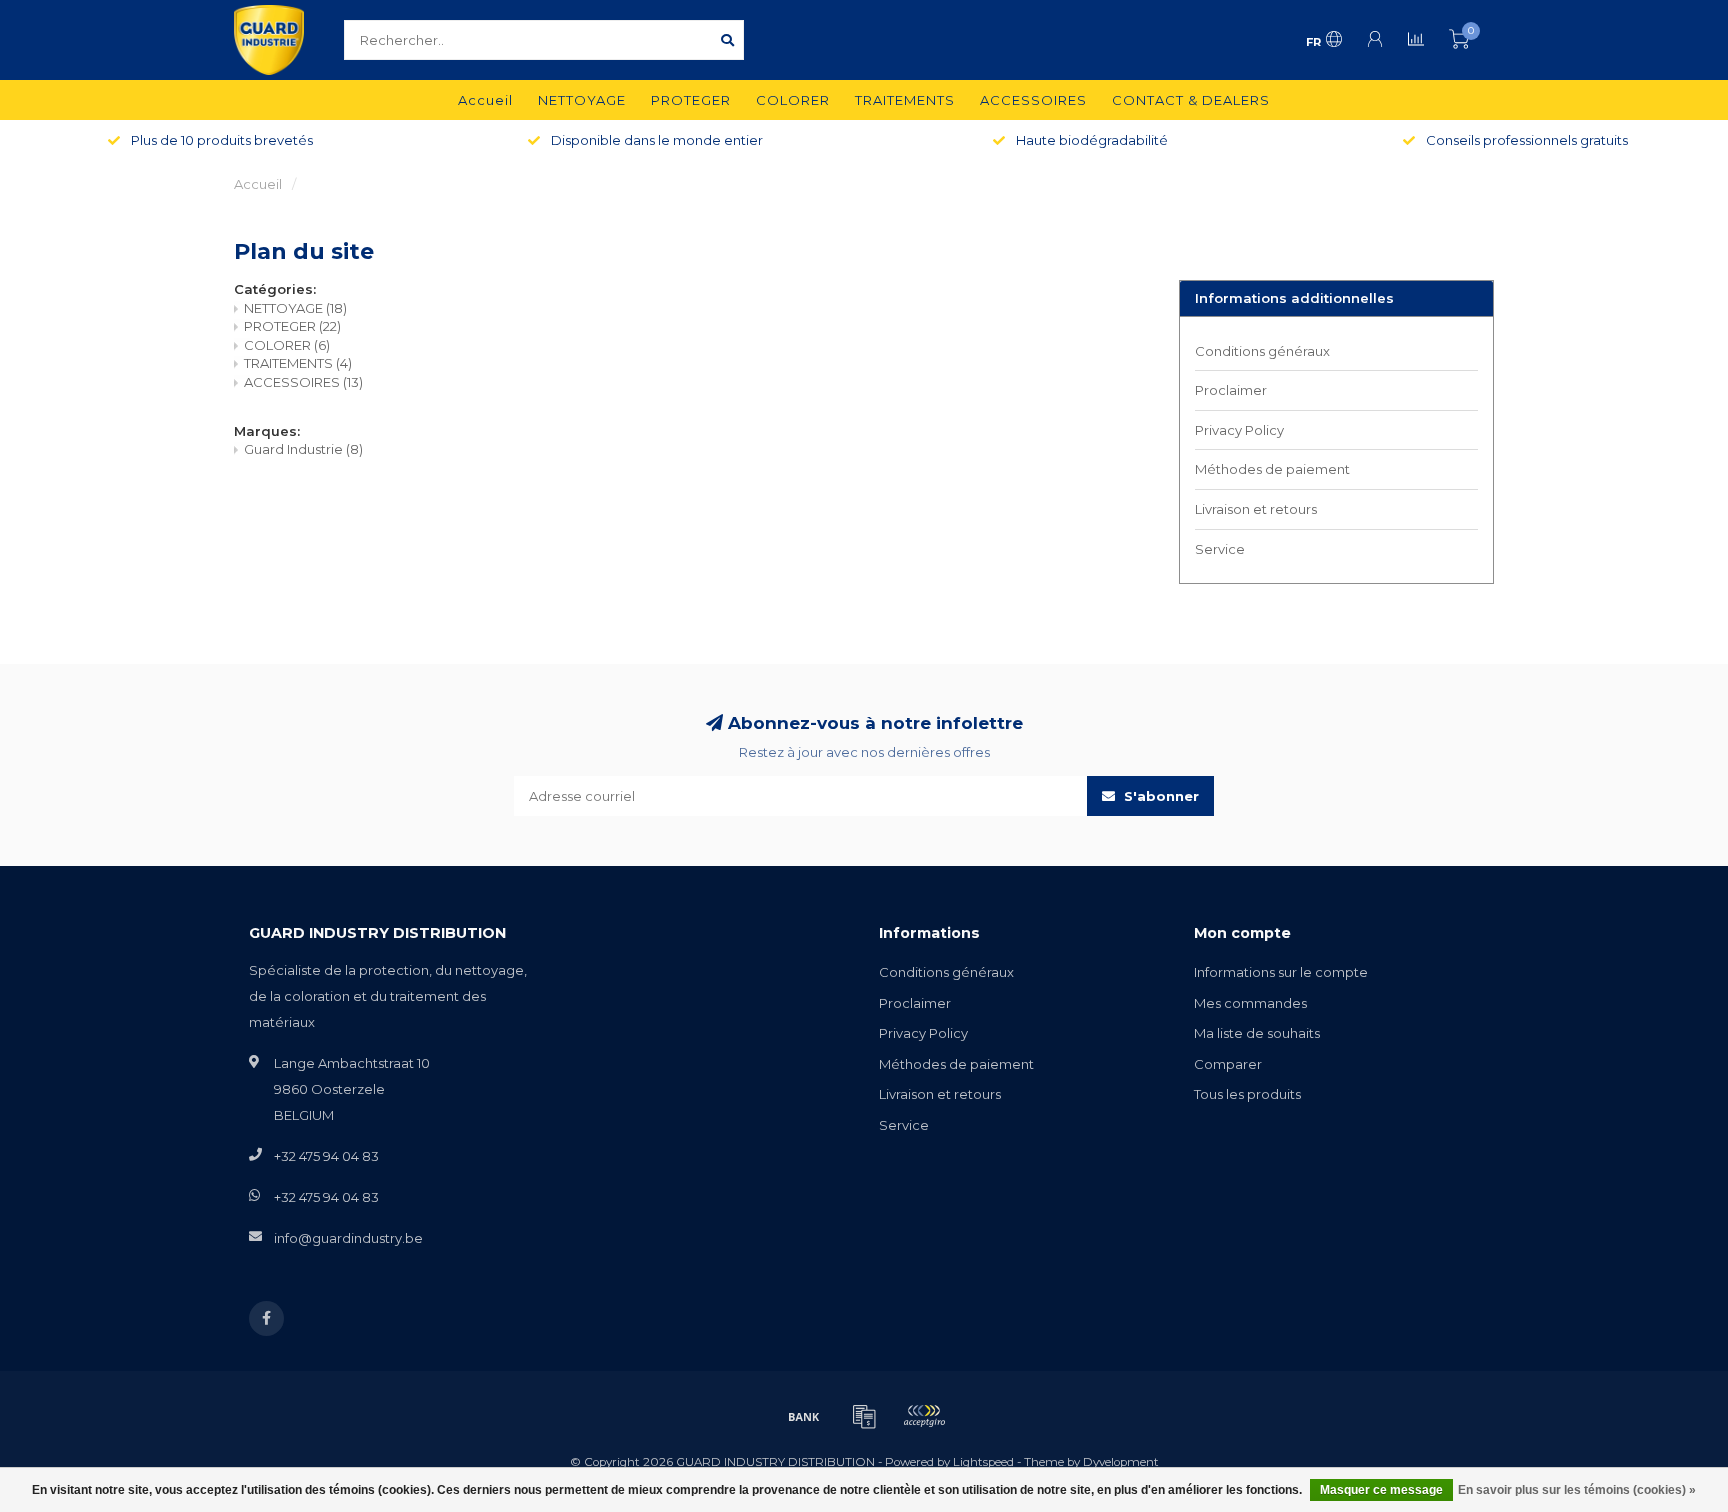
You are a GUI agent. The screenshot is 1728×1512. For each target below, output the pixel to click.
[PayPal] (924, 1416)
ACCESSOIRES (1033, 100)
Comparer (1228, 1064)
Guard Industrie (303, 449)
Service (1220, 549)
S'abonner (1159, 796)
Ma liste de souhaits (1257, 1033)
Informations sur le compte (1281, 972)
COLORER (793, 100)
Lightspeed (983, 1462)
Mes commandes (1250, 1003)
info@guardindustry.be (348, 1238)
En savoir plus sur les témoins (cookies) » (1577, 1490)
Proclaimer (1231, 390)
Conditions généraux (1262, 351)
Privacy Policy (1239, 430)
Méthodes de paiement (1272, 469)
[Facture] (864, 1416)
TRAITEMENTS (905, 100)
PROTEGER (691, 100)
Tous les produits (1247, 1094)
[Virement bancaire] (804, 1416)
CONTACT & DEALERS (1191, 100)
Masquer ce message (1381, 1490)
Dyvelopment (1121, 1462)
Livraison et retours (1256, 509)
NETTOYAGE (582, 100)
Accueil (485, 100)
